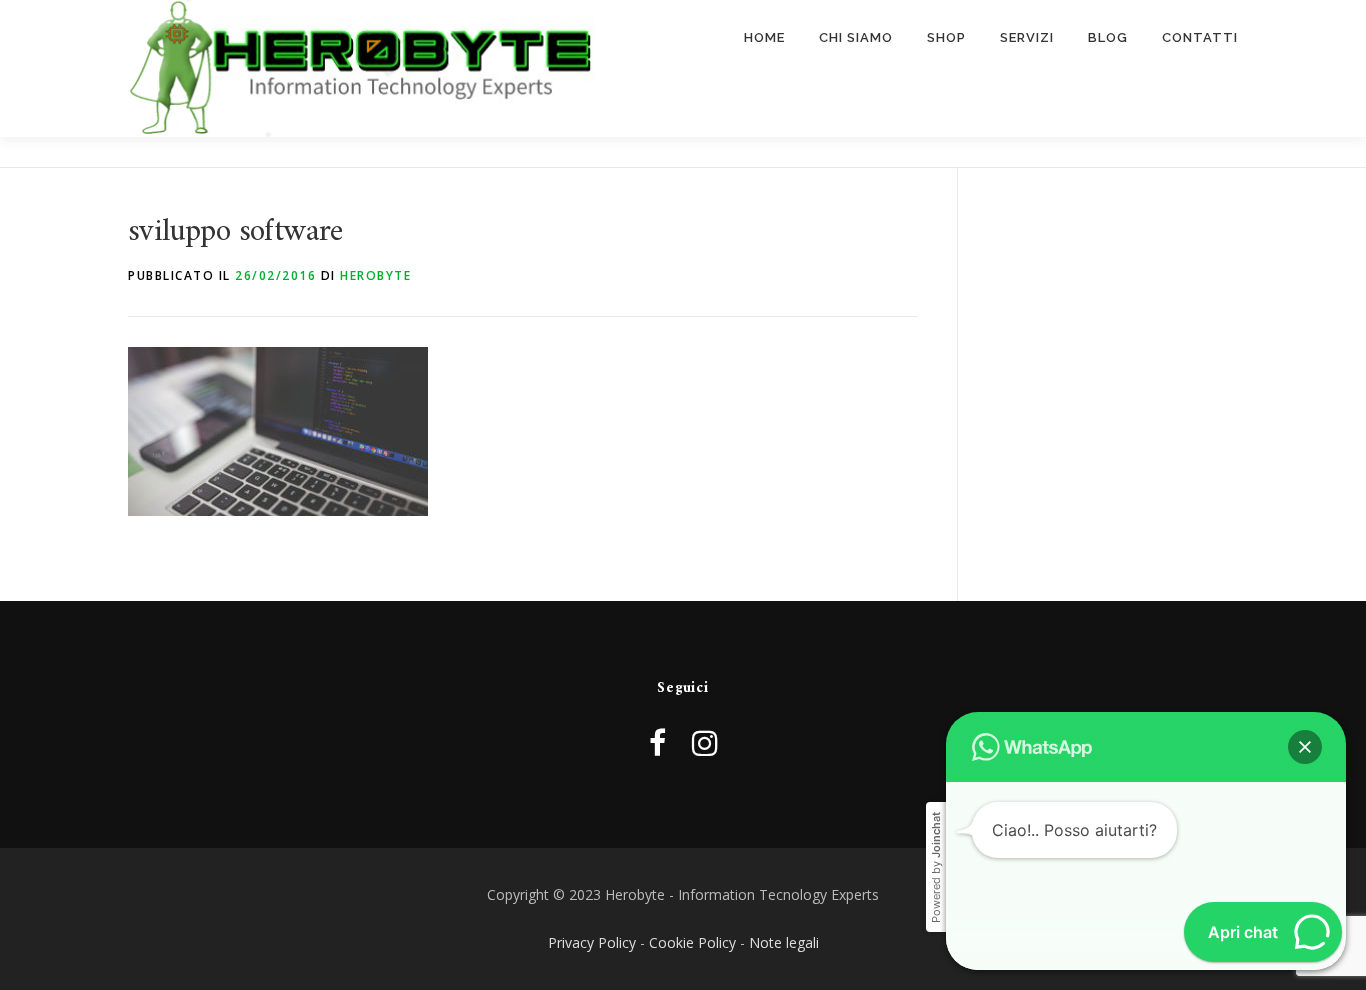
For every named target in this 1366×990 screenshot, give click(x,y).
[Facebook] (657, 742)
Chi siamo (856, 37)
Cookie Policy (692, 942)
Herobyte (375, 275)
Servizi (1027, 37)
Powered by (936, 867)
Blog (1108, 37)
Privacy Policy (592, 942)
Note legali (784, 942)
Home (764, 37)
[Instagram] (705, 742)
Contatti (1200, 37)
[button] (1305, 747)
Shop (946, 37)
